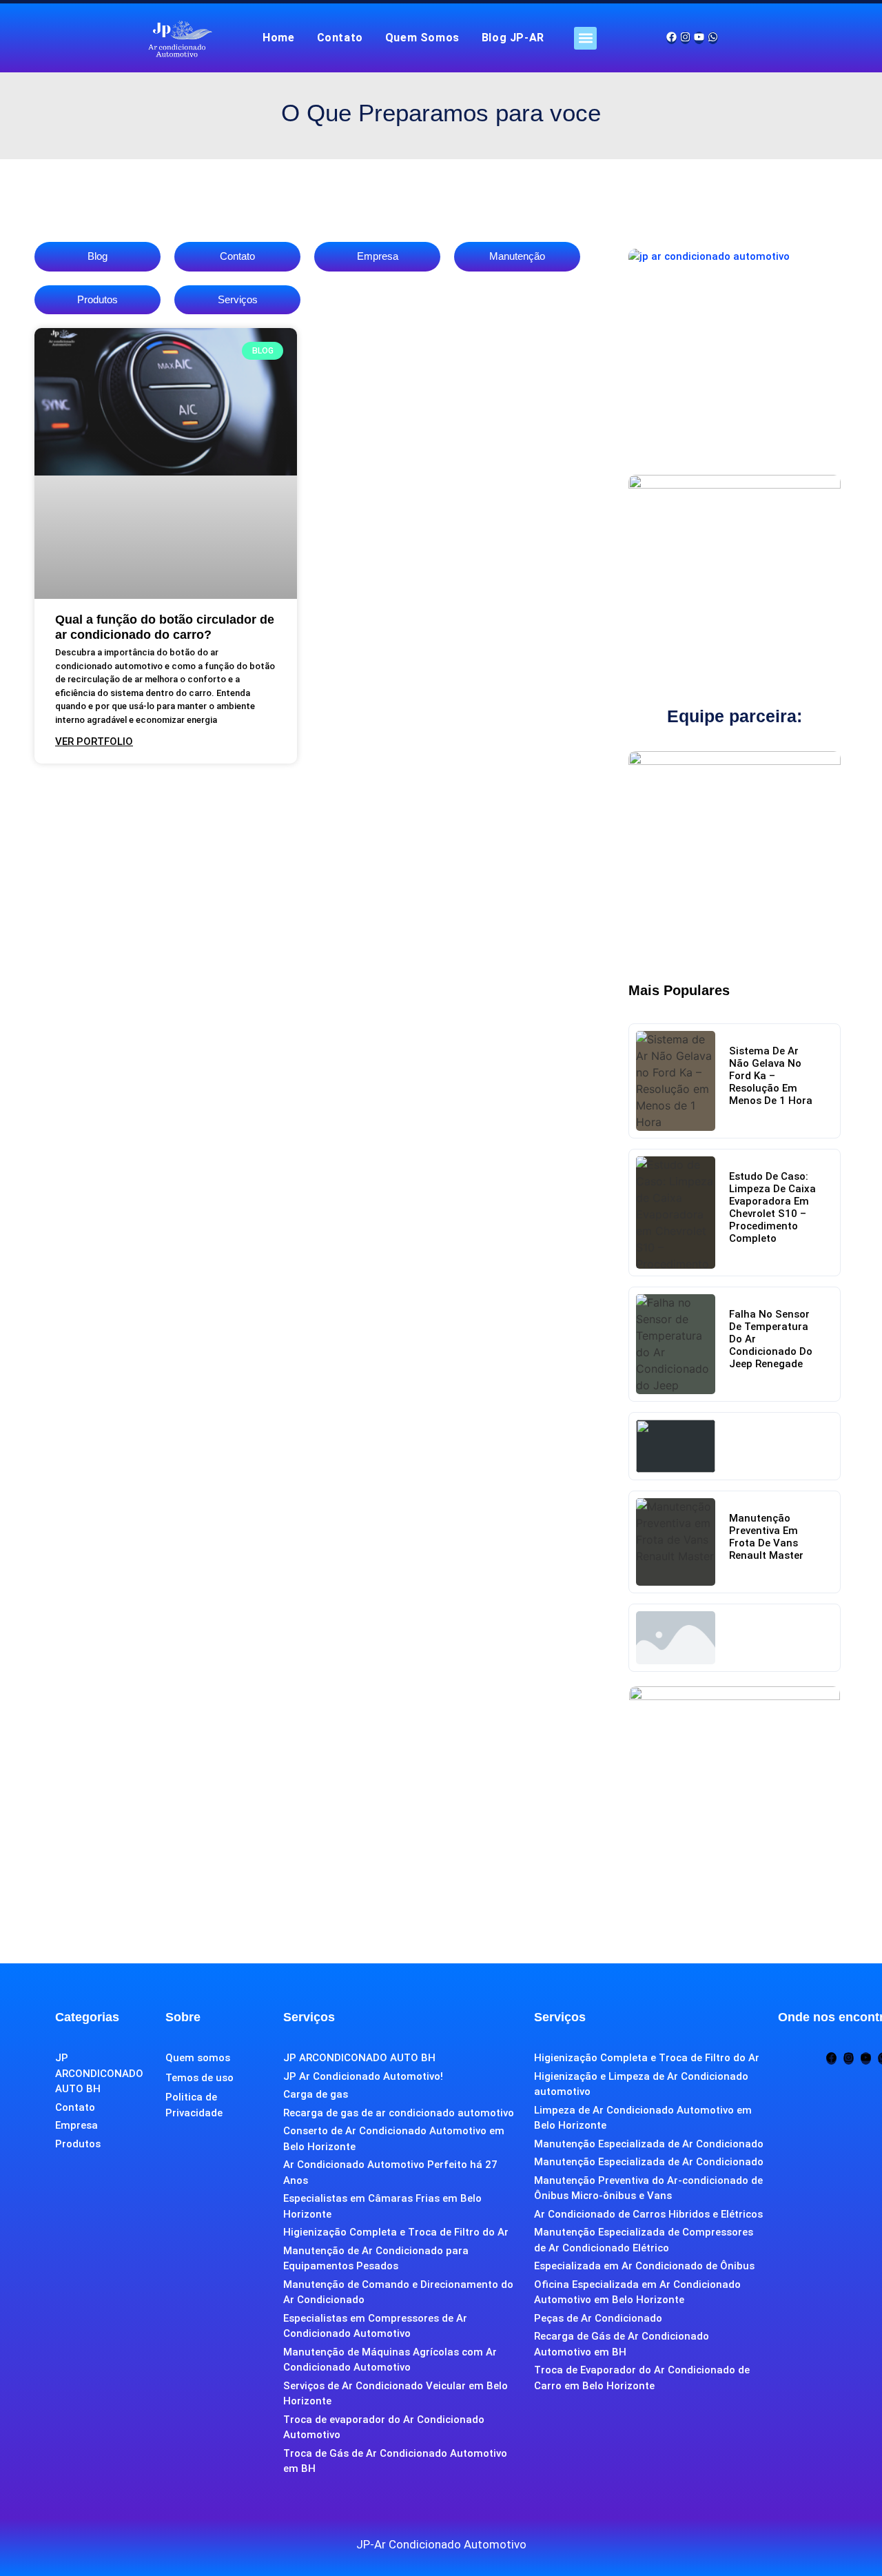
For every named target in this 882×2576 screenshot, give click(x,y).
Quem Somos (422, 38)
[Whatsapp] (713, 38)
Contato (340, 38)
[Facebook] (671, 38)
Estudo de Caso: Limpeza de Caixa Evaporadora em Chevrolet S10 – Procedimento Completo (772, 1207)
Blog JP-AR (513, 38)
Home (278, 38)
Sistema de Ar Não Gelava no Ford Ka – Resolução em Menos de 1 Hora (771, 1076)
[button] (585, 38)
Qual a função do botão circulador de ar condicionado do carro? (165, 627)
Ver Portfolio (94, 742)
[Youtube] (699, 38)
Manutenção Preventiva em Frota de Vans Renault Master (766, 1537)
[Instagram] (685, 38)
